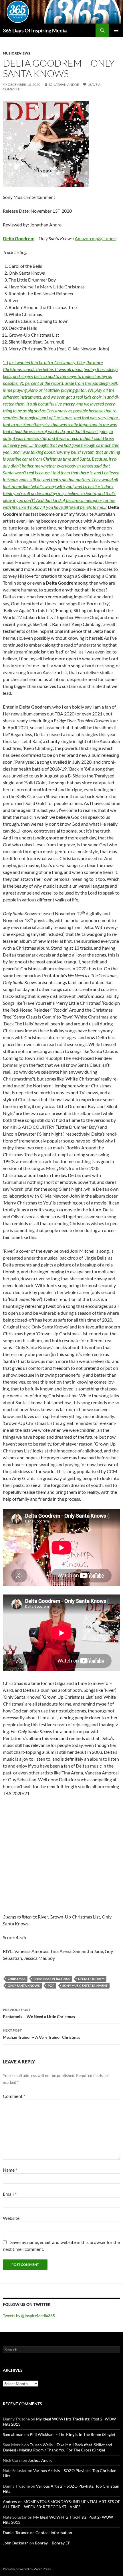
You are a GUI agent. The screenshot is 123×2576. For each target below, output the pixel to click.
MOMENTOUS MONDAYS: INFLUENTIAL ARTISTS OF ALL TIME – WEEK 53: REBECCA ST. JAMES (61, 2504)
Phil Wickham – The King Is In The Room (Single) (72, 2434)
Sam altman (13, 2434)
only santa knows (24, 1986)
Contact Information (54, 2533)
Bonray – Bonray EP (53, 2543)
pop (51, 1986)
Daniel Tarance (16, 2533)
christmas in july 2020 (52, 1979)
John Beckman (16, 2543)
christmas (17, 1979)
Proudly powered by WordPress (27, 2569)
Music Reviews (17, 53)
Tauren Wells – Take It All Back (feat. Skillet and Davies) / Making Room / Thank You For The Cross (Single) (57, 2447)
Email (10, 2194)
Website (11, 2218)
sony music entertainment (85, 1986)
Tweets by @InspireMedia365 (29, 2316)
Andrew (10, 2502)
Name (10, 2170)
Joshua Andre (40, 2460)
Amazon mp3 (88, 238)
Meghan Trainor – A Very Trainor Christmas (41, 2034)
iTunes (109, 238)
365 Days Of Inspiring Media (35, 30)
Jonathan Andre (64, 85)
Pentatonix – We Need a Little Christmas (39, 2013)
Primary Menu (116, 30)
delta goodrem (91, 1979)
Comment (14, 2096)
